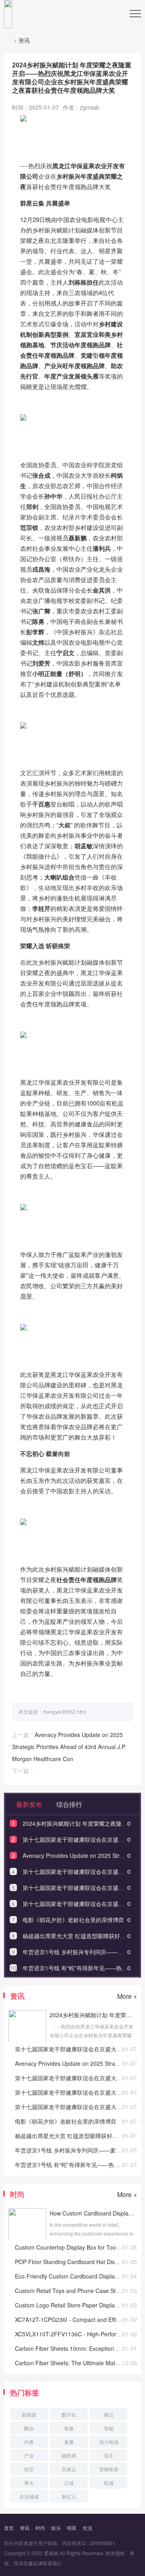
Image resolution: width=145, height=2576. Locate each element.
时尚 (40, 2528)
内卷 (29, 2442)
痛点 (109, 2414)
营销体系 (109, 2469)
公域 (69, 2483)
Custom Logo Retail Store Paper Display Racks (75, 2305)
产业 (29, 2455)
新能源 (29, 2414)
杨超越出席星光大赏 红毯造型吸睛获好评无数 (80, 1936)
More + (127, 1996)
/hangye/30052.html (64, 1712)
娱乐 (56, 2528)
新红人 (69, 2496)
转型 (29, 2469)
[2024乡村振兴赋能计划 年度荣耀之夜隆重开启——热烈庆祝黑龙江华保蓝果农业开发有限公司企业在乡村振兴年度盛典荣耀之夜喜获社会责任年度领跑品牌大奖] (27, 2040)
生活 (87, 2528)
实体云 (69, 2469)
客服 (69, 2428)
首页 (9, 2528)
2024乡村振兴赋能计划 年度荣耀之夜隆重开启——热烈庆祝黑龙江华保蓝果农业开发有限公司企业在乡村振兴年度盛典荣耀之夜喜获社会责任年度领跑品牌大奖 (93, 2015)
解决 (29, 2428)
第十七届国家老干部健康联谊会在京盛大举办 (79, 1839)
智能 (109, 2428)
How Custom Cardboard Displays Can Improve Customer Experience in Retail (93, 2213)
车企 (109, 2455)
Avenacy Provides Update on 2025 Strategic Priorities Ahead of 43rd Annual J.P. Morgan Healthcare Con (69, 1747)
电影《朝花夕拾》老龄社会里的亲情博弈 (73, 1920)
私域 (109, 2483)
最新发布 (28, 1804)
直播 (69, 2442)
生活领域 (29, 2496)
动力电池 (109, 2442)
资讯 (24, 40)
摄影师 (69, 2455)
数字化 (69, 2414)
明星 (72, 2528)
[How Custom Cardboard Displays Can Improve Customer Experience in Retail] (27, 2238)
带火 (29, 2483)
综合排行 (68, 1804)
